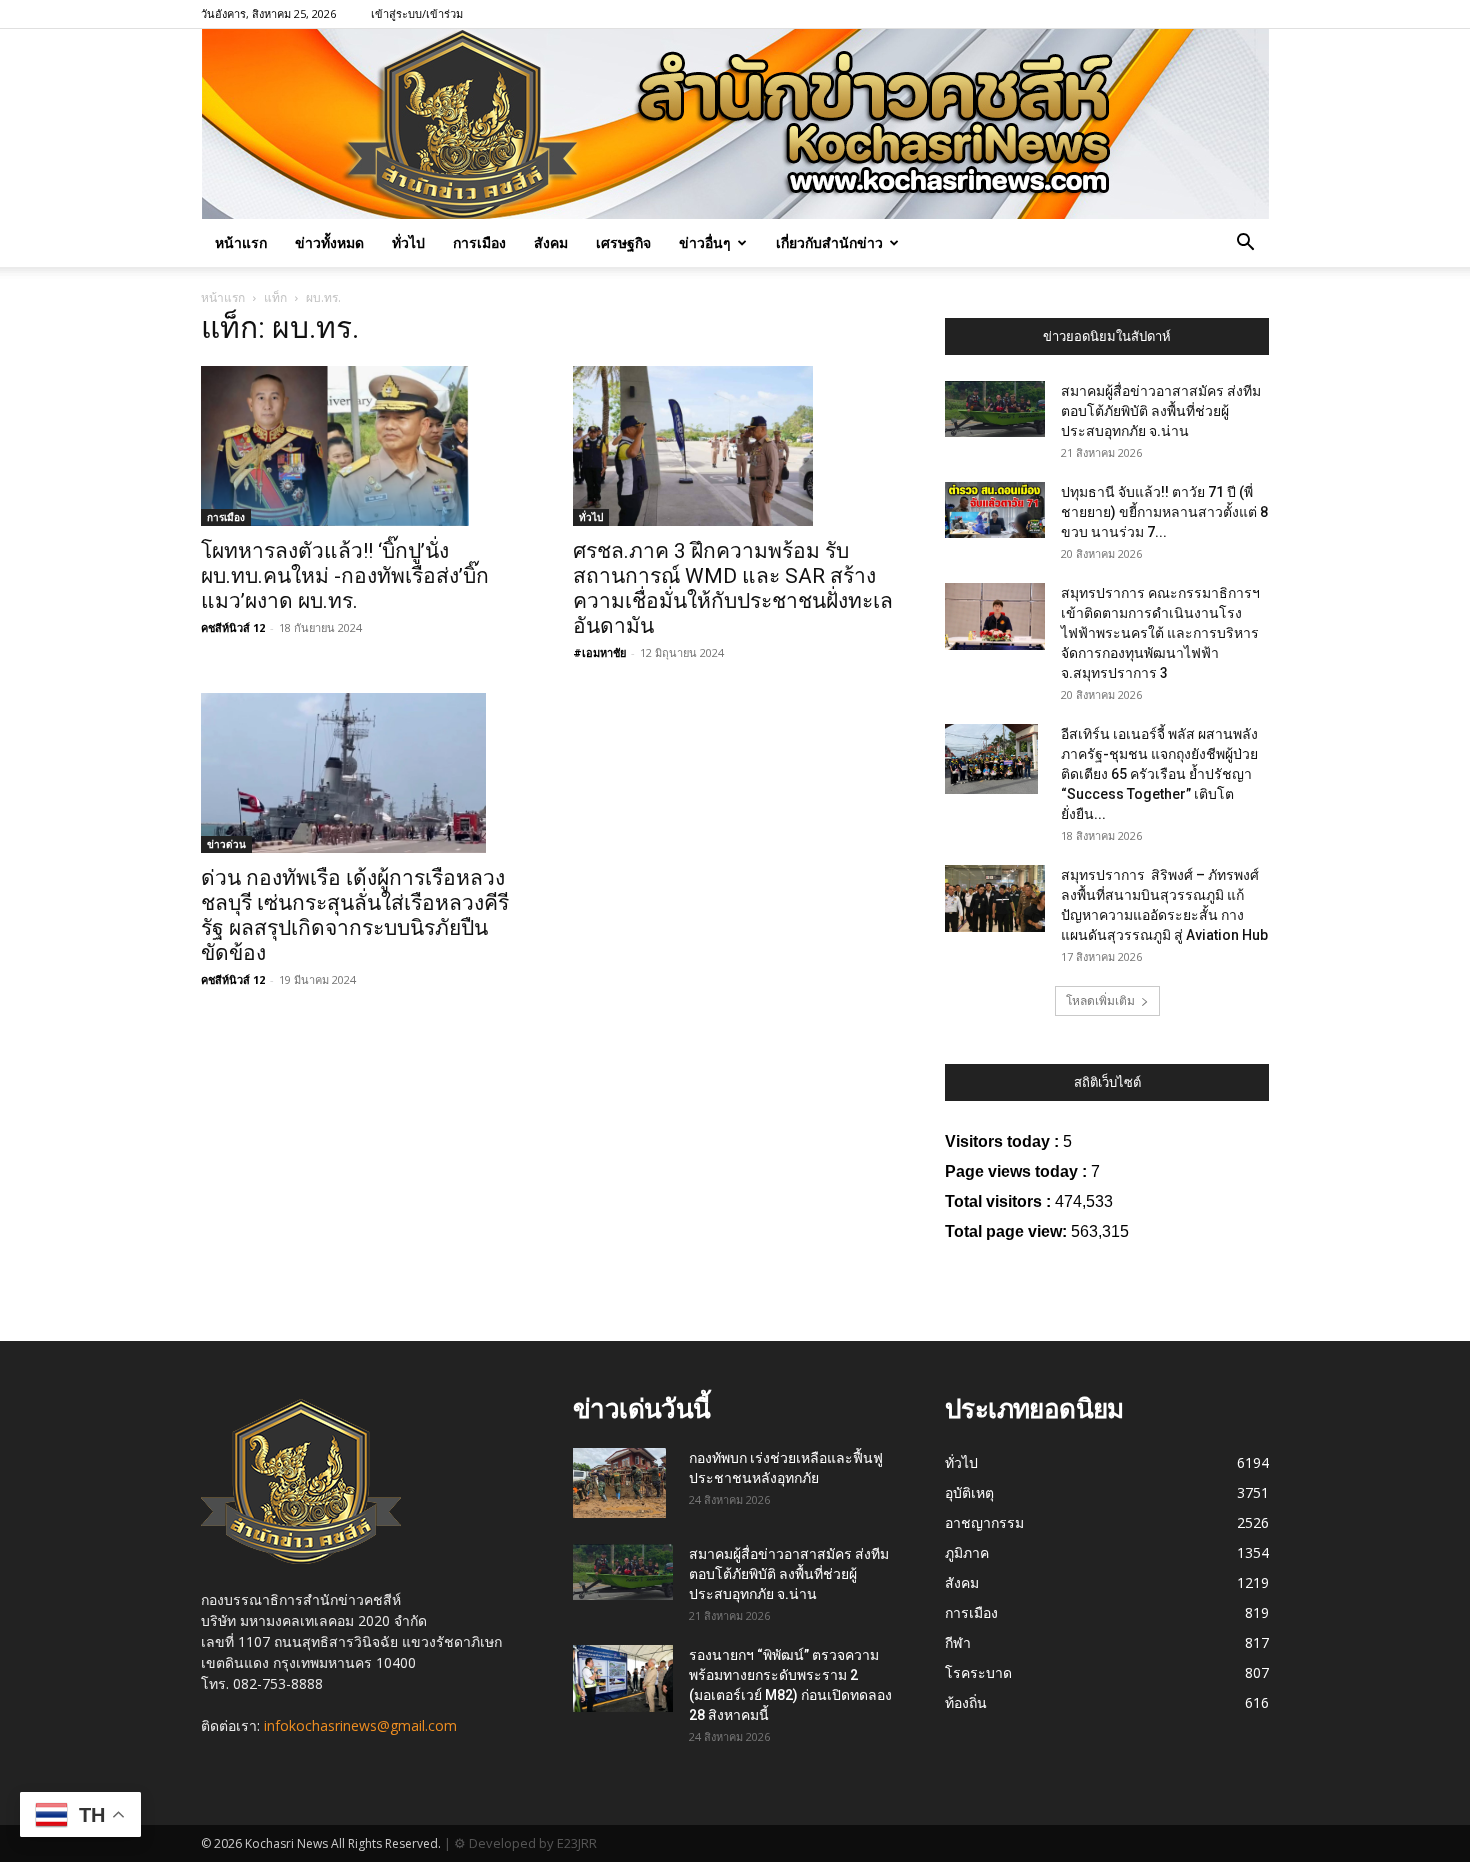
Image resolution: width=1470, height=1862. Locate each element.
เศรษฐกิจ (623, 242)
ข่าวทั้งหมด (329, 242)
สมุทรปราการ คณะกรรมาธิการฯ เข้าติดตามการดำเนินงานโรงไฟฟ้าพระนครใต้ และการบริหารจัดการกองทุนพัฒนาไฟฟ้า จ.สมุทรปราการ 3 (1160, 633)
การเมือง (479, 242)
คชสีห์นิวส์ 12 (233, 627)
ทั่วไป (408, 242)
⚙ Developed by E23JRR (525, 1843)
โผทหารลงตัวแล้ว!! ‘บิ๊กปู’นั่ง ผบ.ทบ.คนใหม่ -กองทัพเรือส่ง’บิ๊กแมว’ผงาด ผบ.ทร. (345, 576)
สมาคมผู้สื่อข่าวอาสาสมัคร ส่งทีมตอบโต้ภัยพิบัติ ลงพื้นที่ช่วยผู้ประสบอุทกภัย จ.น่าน (1161, 411)
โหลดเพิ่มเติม (1100, 1000)
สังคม (551, 242)
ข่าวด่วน (226, 844)
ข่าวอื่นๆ (705, 242)
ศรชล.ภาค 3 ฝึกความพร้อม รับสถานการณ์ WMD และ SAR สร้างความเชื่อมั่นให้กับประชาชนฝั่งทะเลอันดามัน (733, 588)
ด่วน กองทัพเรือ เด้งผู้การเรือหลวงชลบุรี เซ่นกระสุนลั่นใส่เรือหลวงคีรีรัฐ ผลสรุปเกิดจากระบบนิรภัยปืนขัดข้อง (355, 915)
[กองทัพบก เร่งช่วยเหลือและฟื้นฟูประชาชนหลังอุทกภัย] (619, 1483)
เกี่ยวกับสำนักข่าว (829, 242)
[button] (1245, 244)
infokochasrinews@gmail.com (360, 1725)
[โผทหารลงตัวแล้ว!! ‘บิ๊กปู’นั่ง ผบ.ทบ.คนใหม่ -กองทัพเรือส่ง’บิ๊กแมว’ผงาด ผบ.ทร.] (363, 446)
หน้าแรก (241, 242)
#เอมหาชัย (599, 652)
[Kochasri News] (735, 124)
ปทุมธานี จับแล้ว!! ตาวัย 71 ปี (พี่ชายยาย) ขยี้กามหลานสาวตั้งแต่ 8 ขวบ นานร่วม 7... (1164, 512)
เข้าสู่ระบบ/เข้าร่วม (417, 13)
